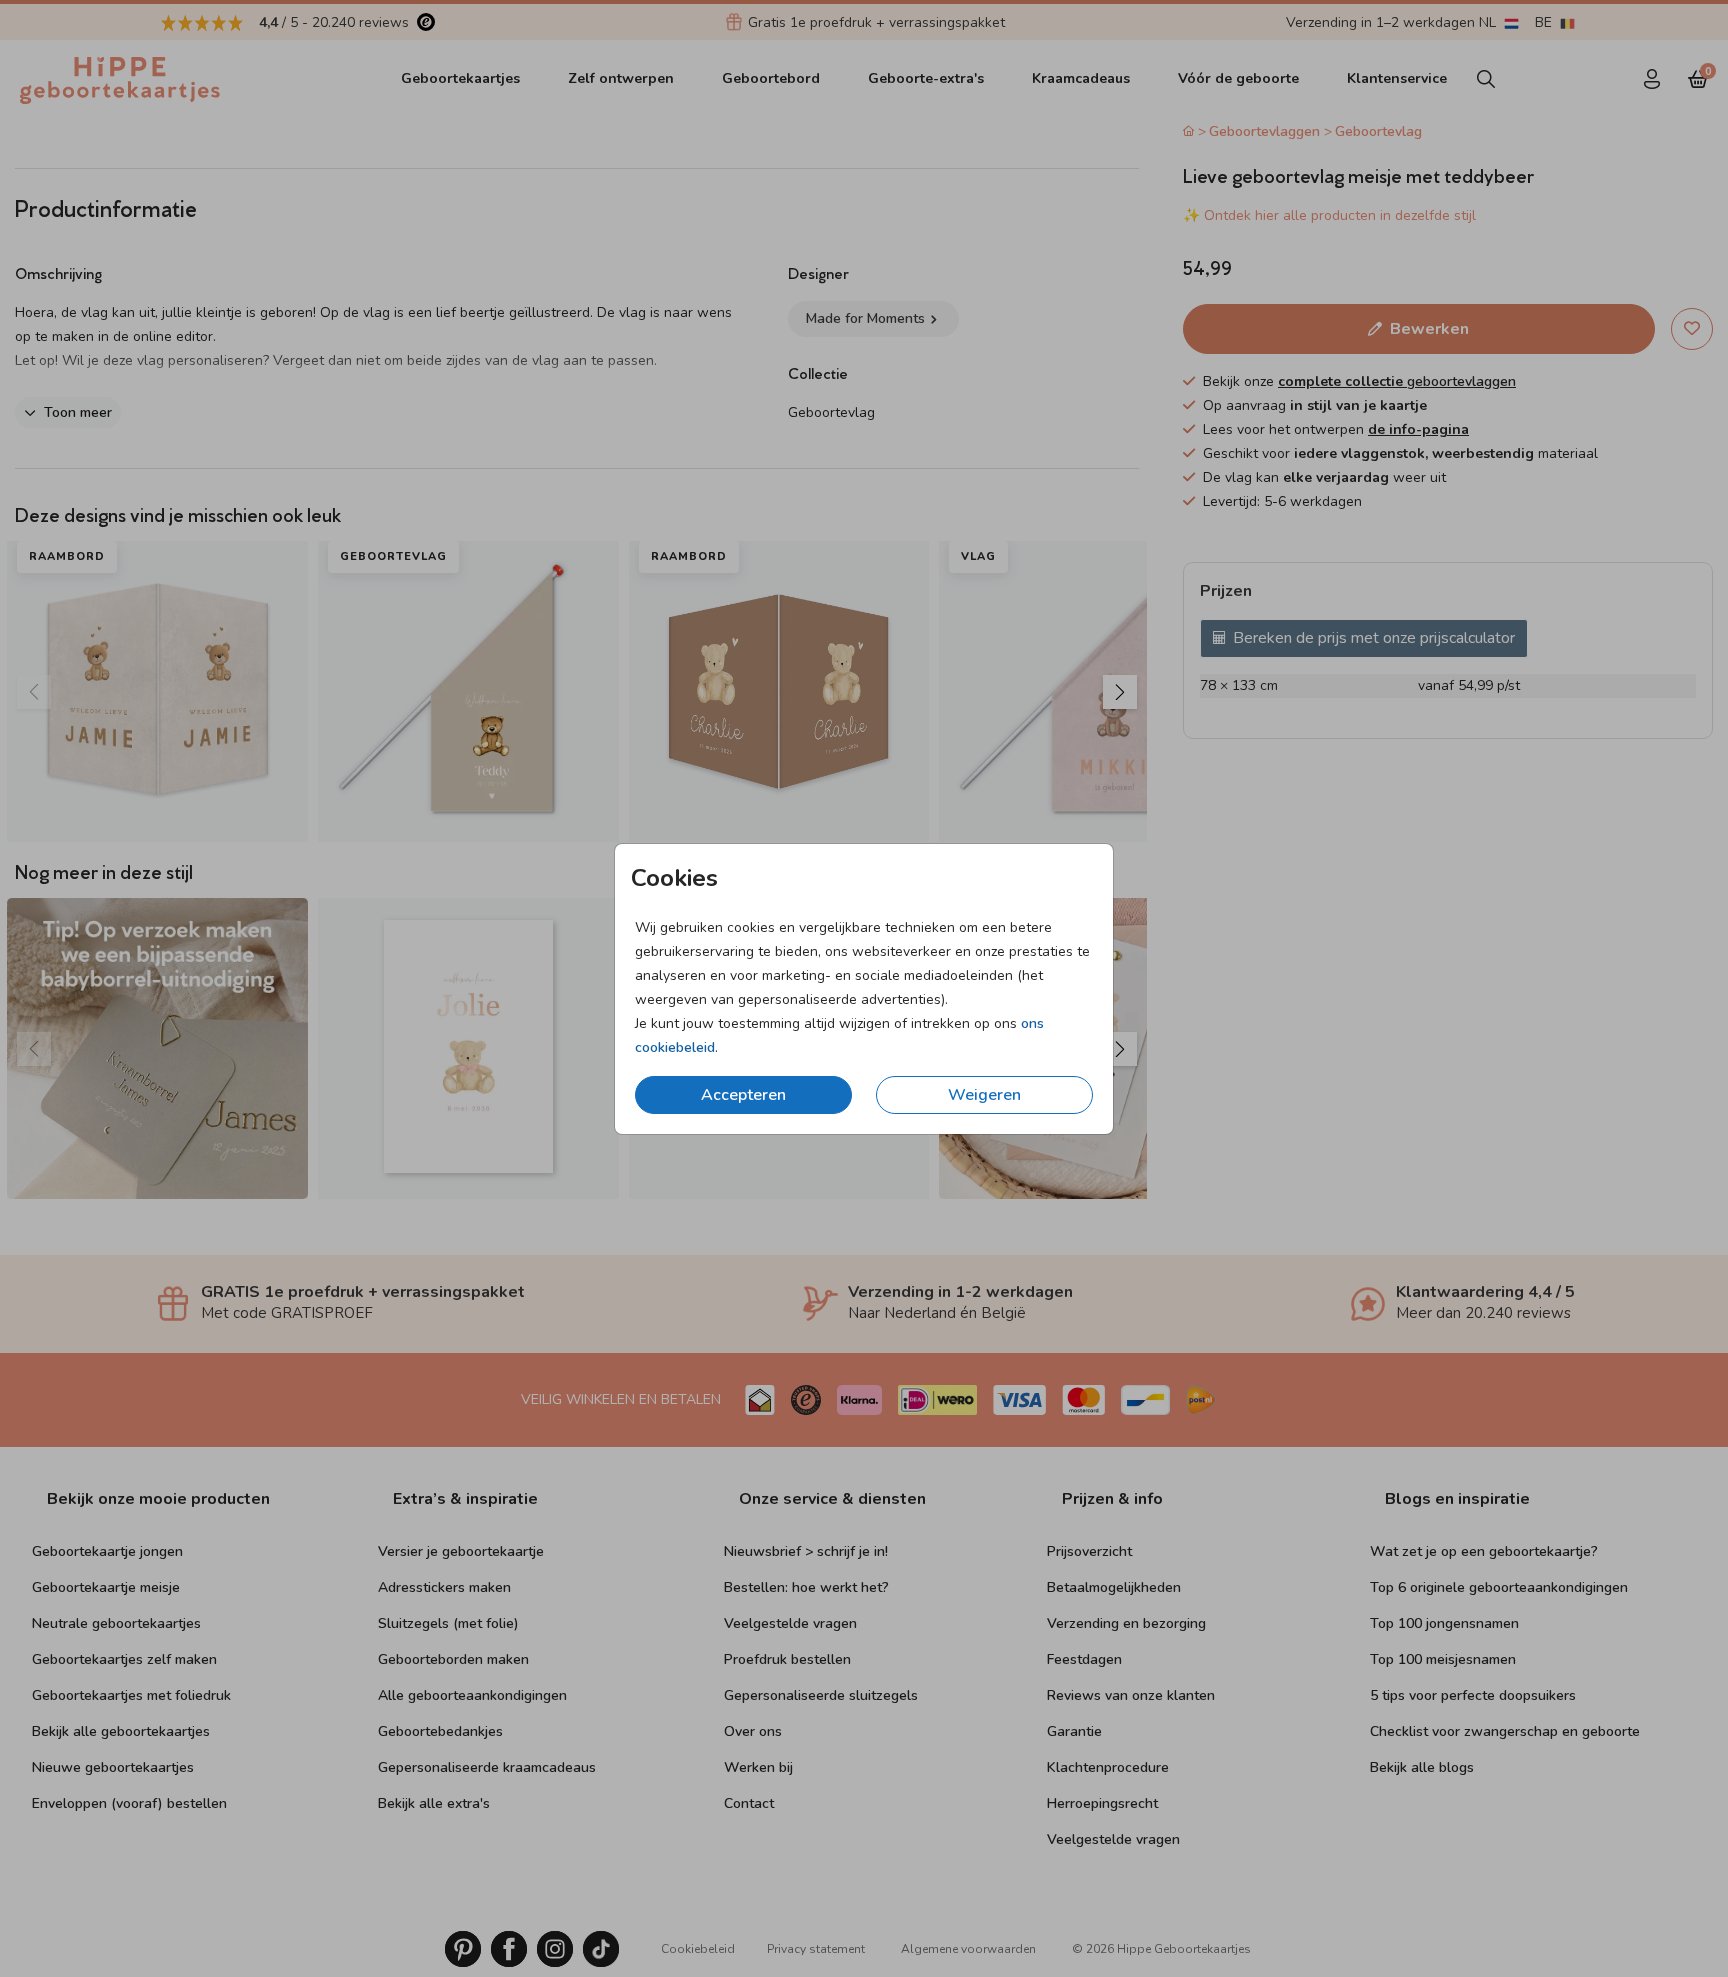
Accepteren (743, 1095)
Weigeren (984, 1095)
